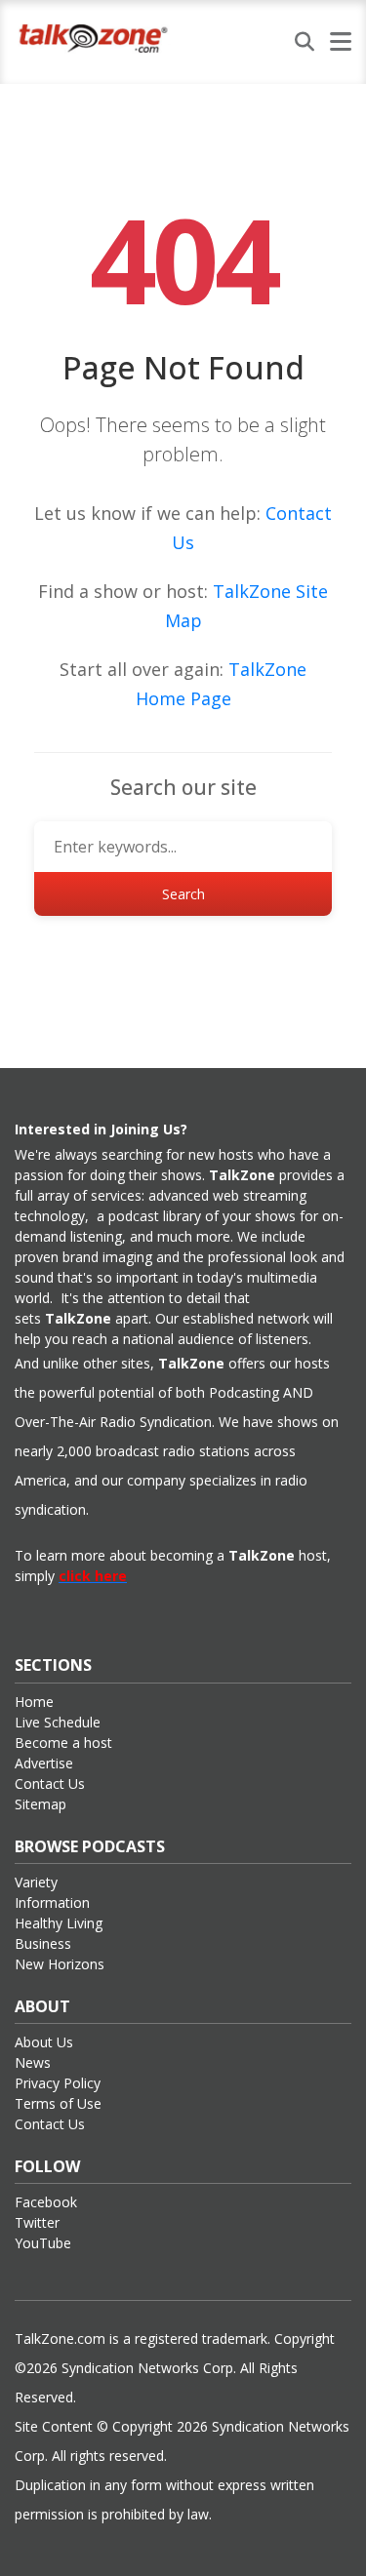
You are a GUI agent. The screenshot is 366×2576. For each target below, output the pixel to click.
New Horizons (60, 1964)
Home (34, 1702)
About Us (44, 2042)
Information (52, 1902)
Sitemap (41, 1804)
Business (43, 1943)
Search (183, 894)
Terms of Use (58, 2103)
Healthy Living (59, 1923)
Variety (36, 1882)
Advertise (44, 1763)
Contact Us (50, 1783)
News (33, 2062)
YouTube (43, 2243)
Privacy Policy (58, 2083)
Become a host (63, 1743)
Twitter (37, 2222)
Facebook (46, 2202)
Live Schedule (58, 1722)
